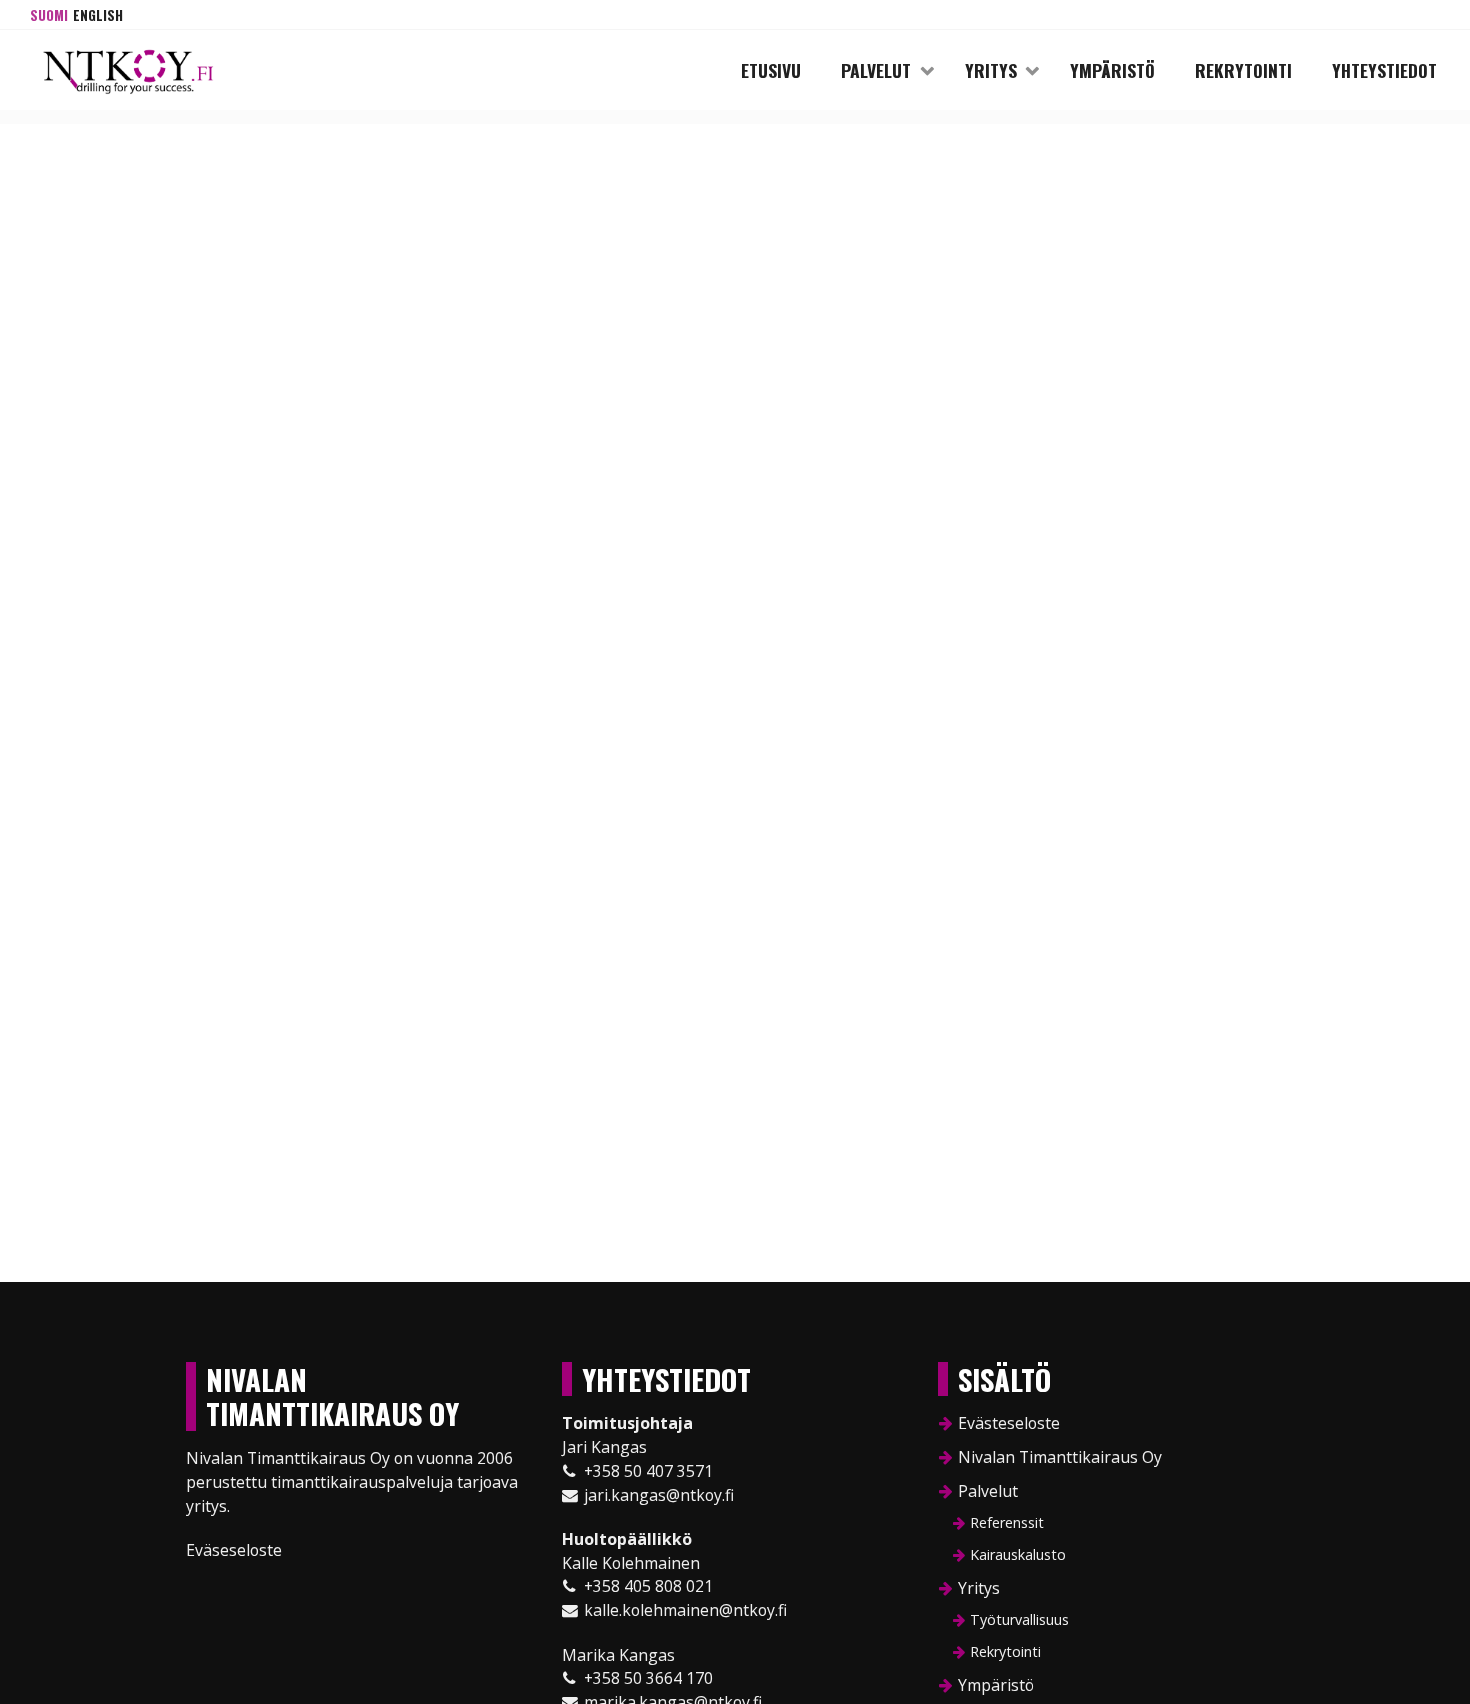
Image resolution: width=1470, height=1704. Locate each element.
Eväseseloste (234, 1550)
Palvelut (876, 70)
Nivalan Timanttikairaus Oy (1060, 1457)
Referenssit (1007, 1522)
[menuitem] (49, 15)
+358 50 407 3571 (648, 1471)
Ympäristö (1112, 70)
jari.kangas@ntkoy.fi (659, 1495)
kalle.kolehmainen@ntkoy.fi (685, 1610)
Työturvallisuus (1019, 1619)
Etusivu (771, 70)
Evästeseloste (1009, 1423)
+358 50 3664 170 (648, 1678)
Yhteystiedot (1384, 70)
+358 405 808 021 (648, 1586)
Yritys (991, 70)
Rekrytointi (1243, 70)
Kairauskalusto (1018, 1554)
